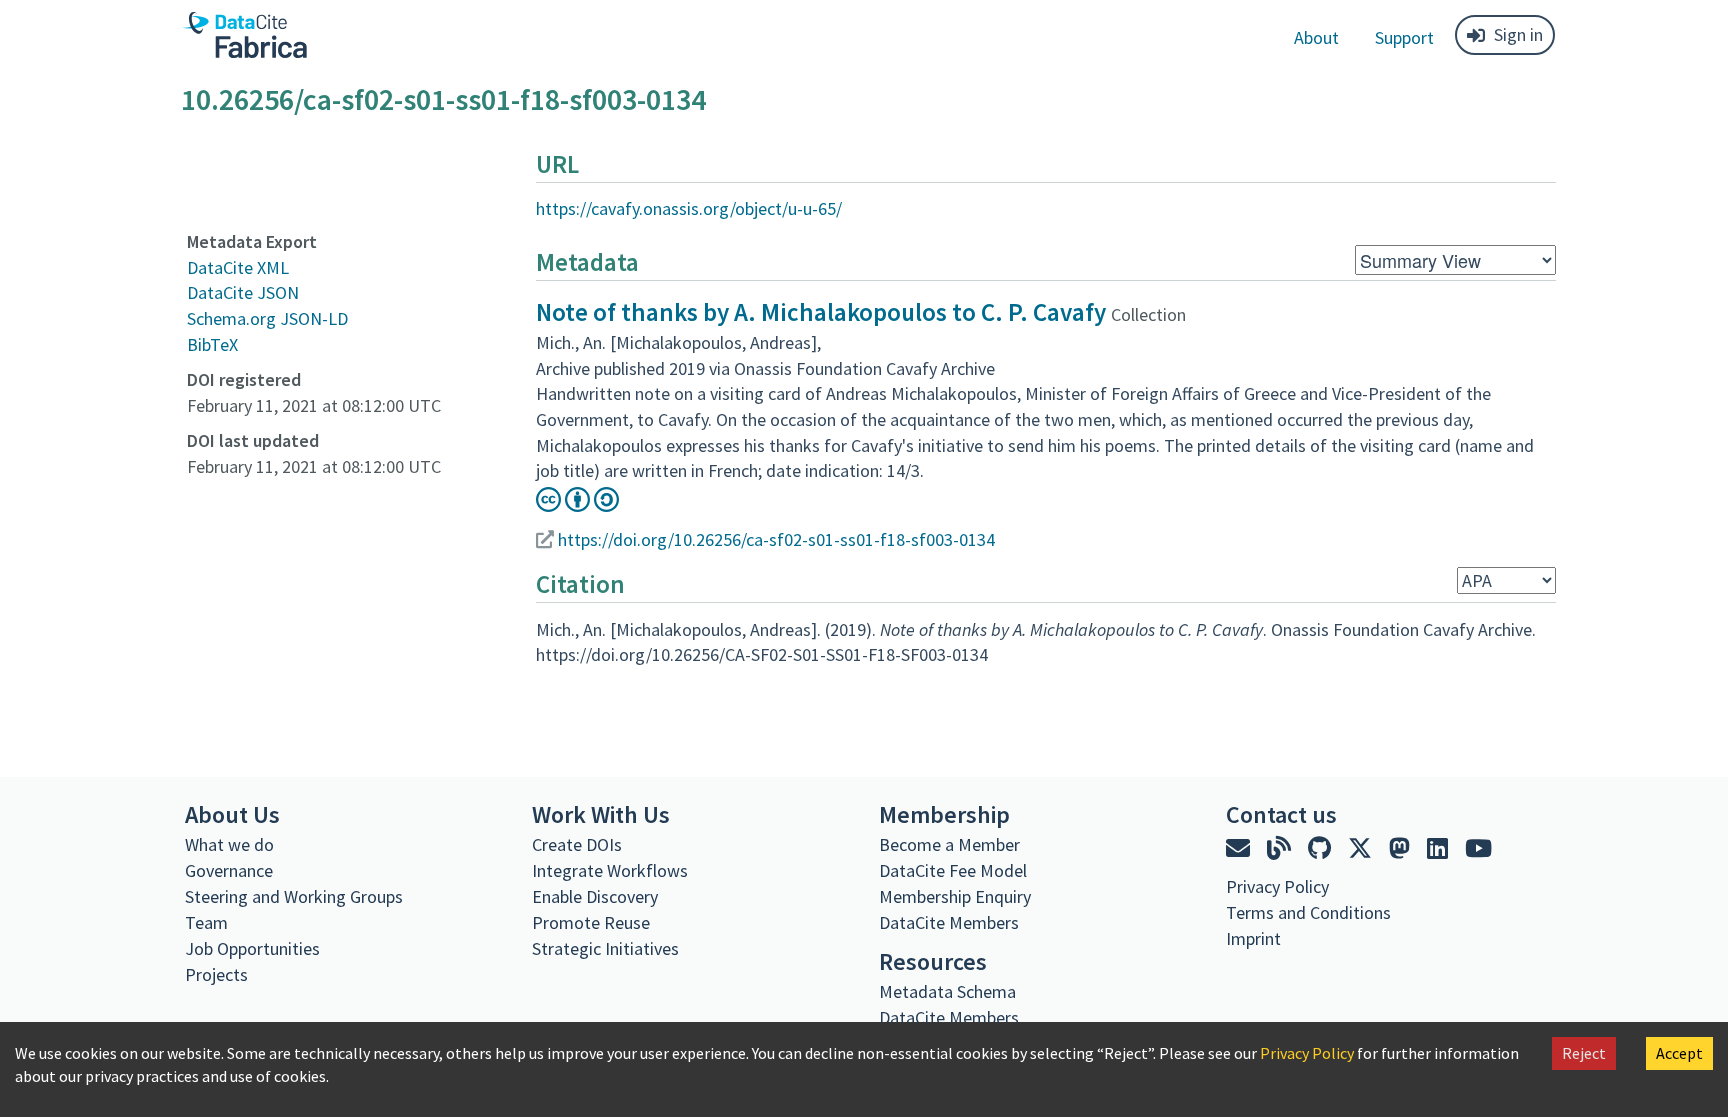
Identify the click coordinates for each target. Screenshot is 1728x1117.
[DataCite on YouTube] (1478, 848)
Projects (216, 974)
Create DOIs (577, 844)
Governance (229, 870)
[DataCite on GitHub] (1322, 848)
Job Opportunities (252, 948)
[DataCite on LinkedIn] (1440, 848)
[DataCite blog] (1281, 848)
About (1316, 37)
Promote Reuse (591, 922)
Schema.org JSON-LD (267, 318)
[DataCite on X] (1362, 848)
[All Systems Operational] (1233, 975)
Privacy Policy (1307, 1053)
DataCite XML (238, 267)
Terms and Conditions (1308, 912)
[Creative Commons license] (577, 505)
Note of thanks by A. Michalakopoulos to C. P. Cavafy (821, 312)
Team (206, 922)
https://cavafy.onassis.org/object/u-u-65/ (689, 208)
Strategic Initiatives (605, 948)
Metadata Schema (947, 991)
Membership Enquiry (955, 896)
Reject (1584, 1053)
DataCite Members (949, 922)
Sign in (1518, 34)
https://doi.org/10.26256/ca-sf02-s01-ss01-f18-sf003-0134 (776, 539)
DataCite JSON (243, 292)
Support (1404, 37)
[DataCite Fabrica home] (244, 35)
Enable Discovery (595, 896)
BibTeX (212, 344)
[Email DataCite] (1240, 848)
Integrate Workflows (610, 870)
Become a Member (949, 844)
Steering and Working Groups (294, 896)
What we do (229, 844)
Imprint (1253, 938)
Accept (1679, 1053)
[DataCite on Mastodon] (1402, 848)
